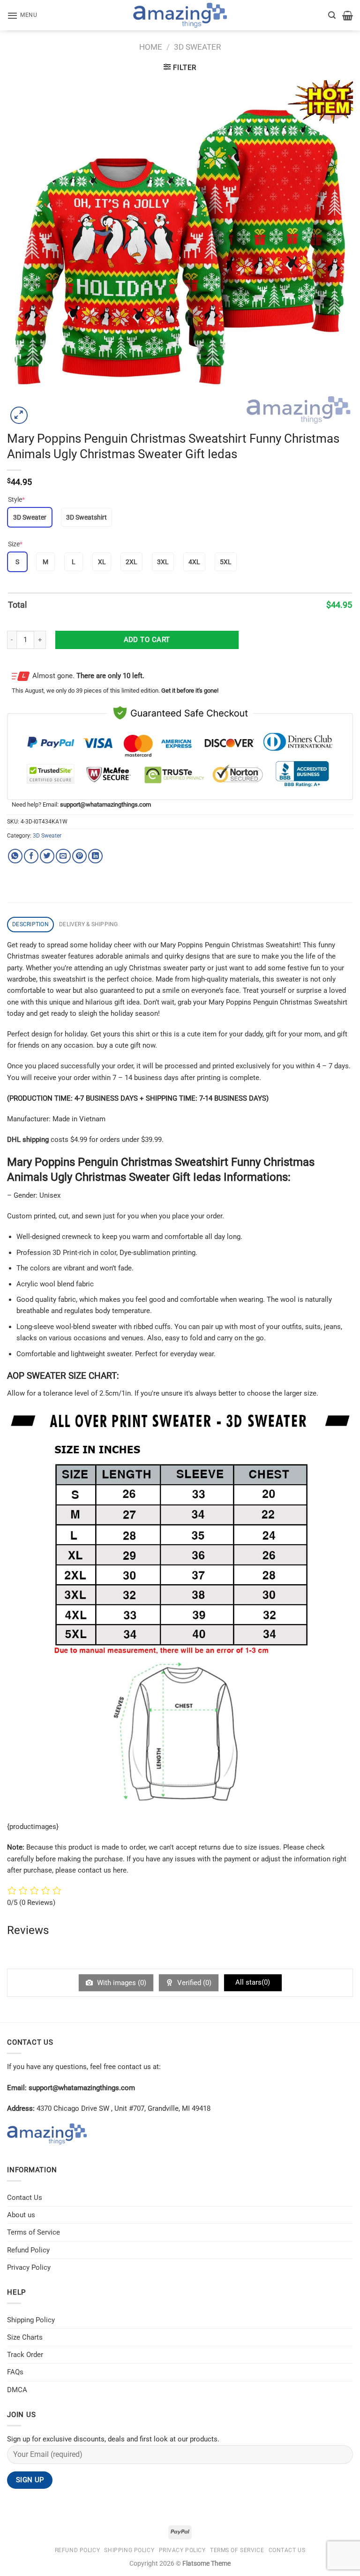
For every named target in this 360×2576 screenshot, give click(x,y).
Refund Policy (28, 2250)
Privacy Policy (29, 2267)
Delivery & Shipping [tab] (89, 924)
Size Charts (25, 2337)
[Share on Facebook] (31, 856)
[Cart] (348, 15)
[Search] (332, 15)
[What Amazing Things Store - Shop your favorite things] (180, 15)
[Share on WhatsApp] (15, 856)
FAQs (15, 2372)
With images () (121, 1983)
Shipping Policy (31, 2320)
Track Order (25, 2355)
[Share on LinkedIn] (95, 856)
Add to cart (147, 640)
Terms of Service (34, 2232)
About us (21, 2215)
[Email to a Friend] (63, 856)
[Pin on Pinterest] (79, 856)
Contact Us (25, 2198)
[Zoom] (19, 415)
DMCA (17, 2390)
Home (151, 47)
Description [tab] (30, 924)
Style (16, 499)
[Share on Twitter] (47, 856)
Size (15, 544)
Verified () (193, 1983)
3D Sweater (197, 47)
